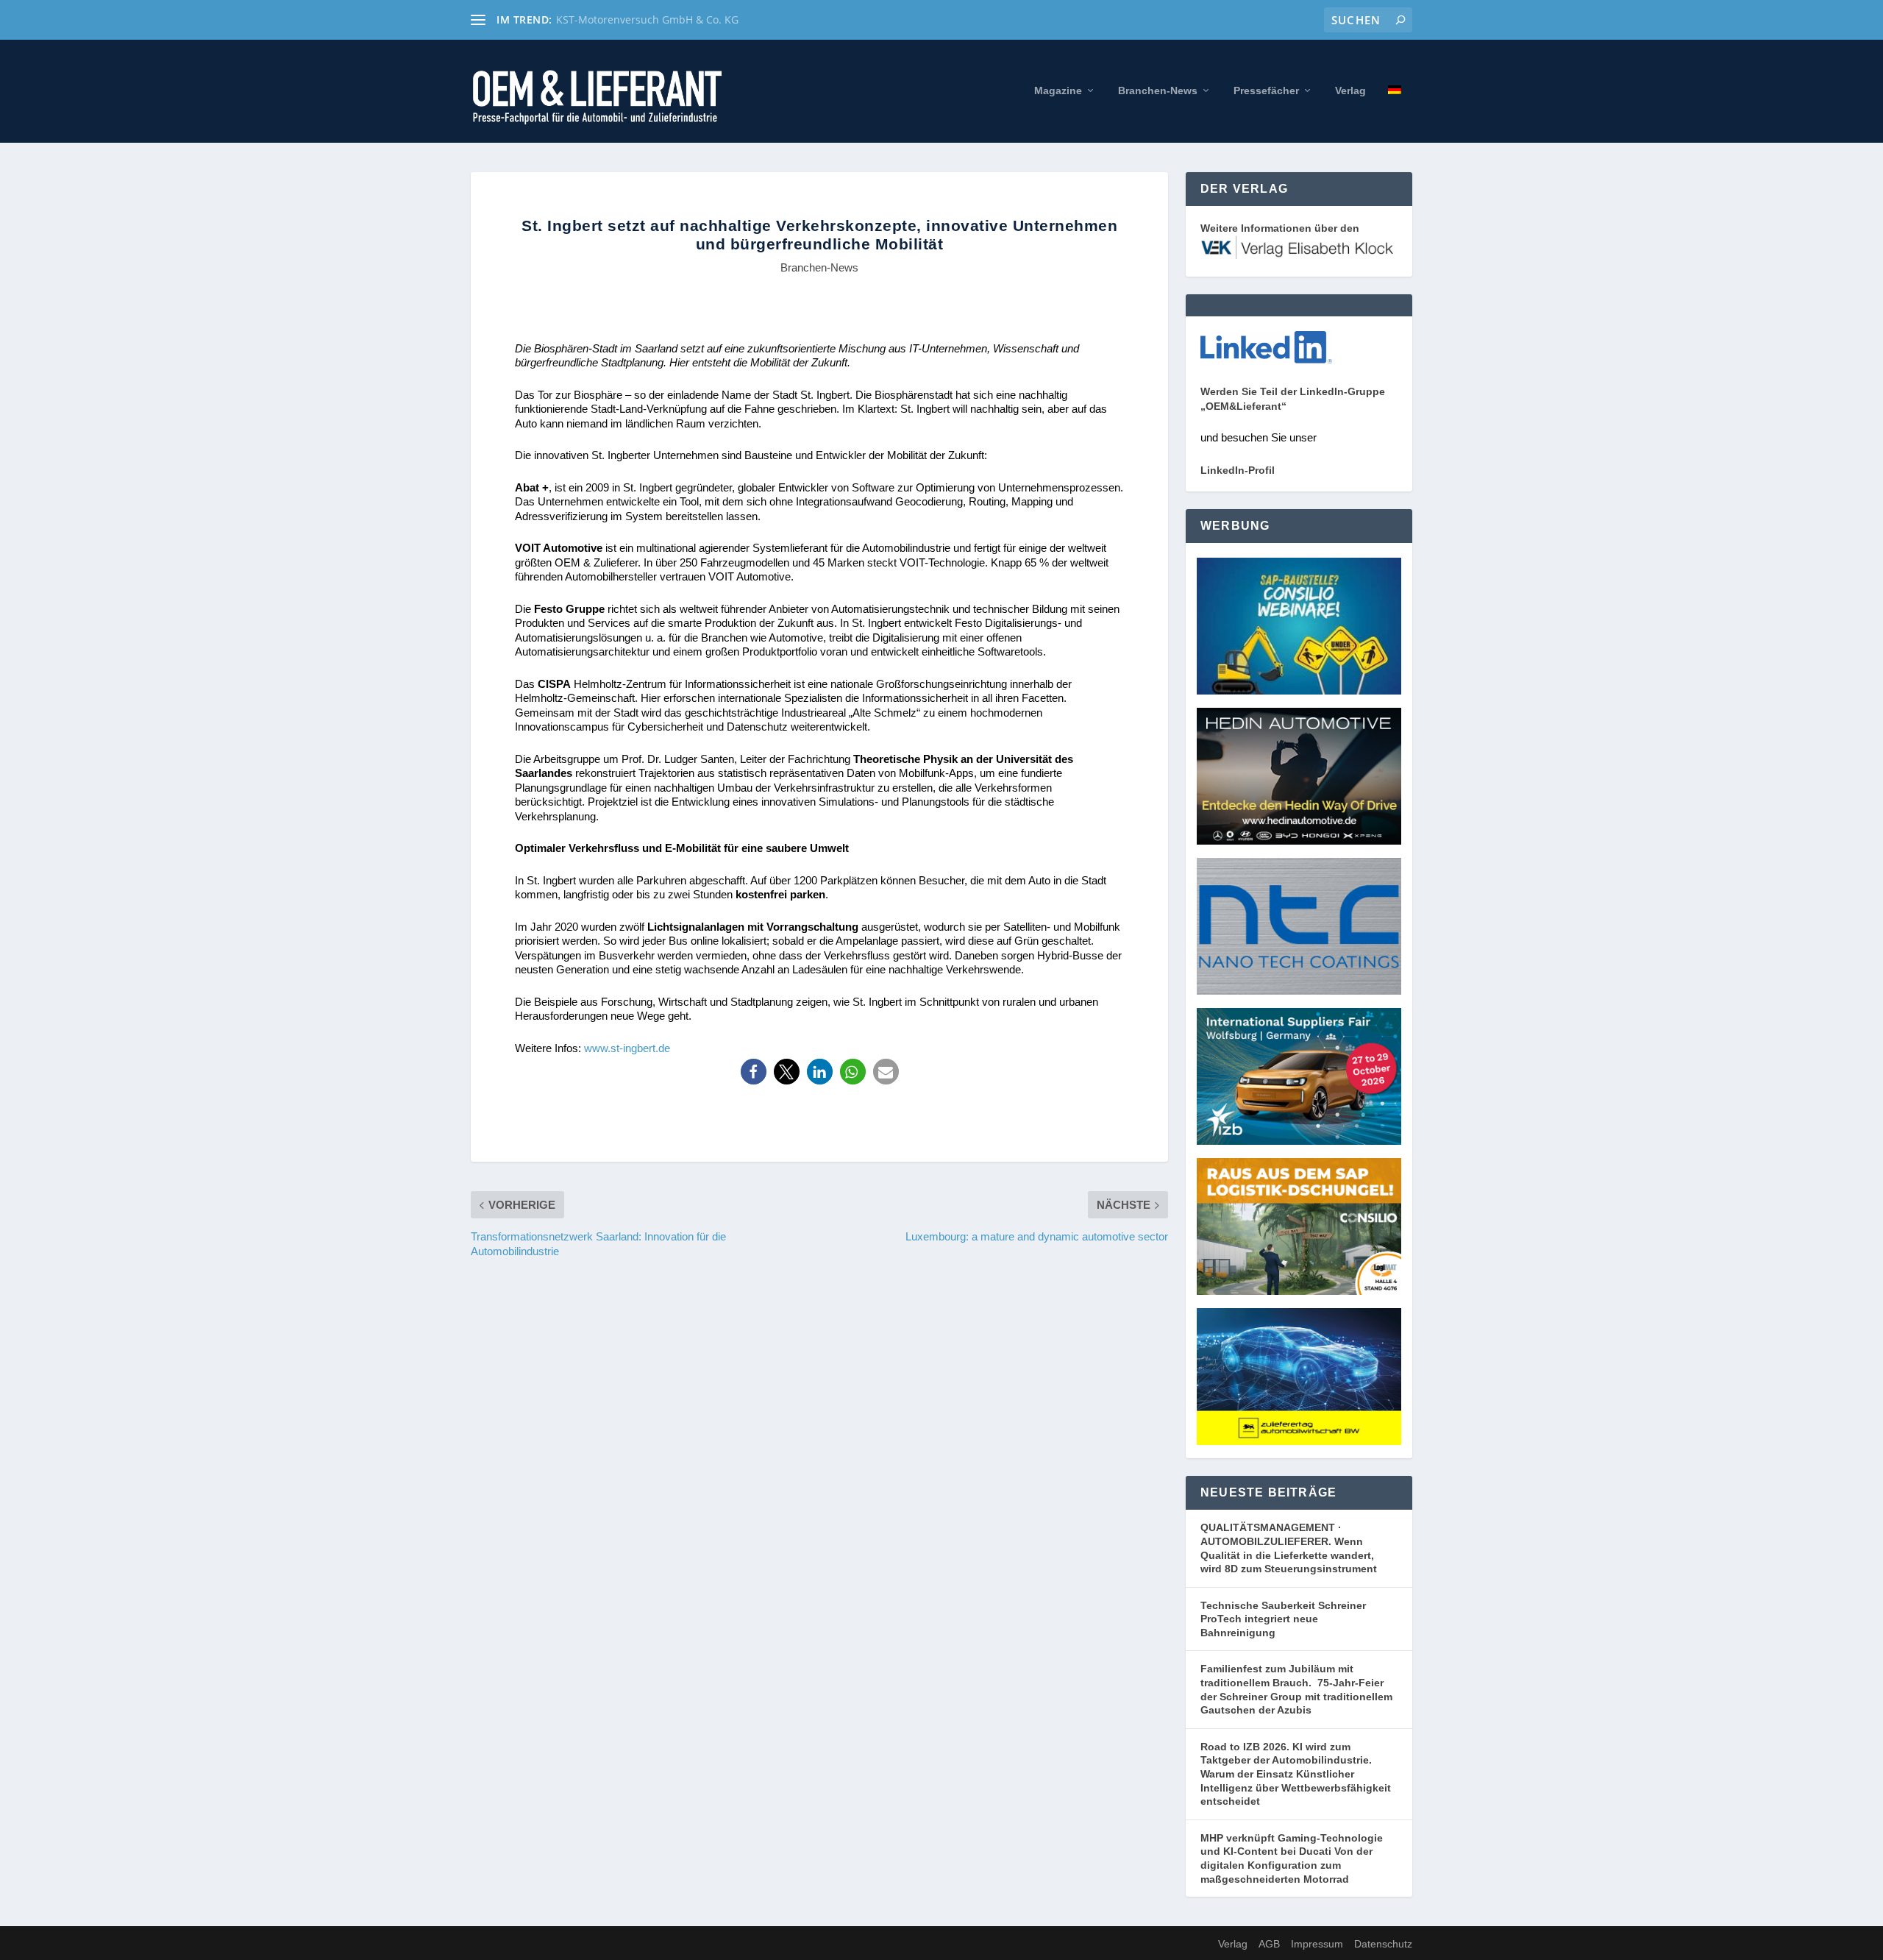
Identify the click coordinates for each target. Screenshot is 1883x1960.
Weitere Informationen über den (1280, 228)
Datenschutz (1383, 1944)
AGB (1269, 1944)
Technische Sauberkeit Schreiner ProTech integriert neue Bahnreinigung (1283, 1619)
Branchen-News (1158, 90)
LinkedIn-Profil (1238, 470)
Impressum (1317, 1944)
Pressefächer (1266, 90)
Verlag (1350, 90)
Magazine (1058, 90)
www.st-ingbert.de (627, 1048)
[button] (754, 1072)
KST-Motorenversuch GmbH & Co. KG (647, 19)
